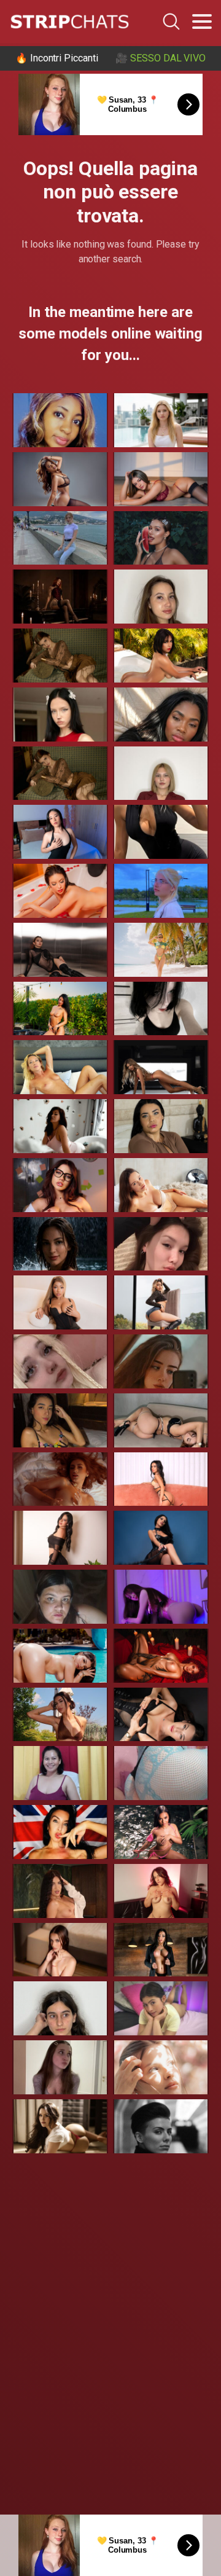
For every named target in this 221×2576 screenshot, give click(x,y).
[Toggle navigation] (202, 22)
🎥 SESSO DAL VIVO (161, 58)
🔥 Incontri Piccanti (56, 58)
